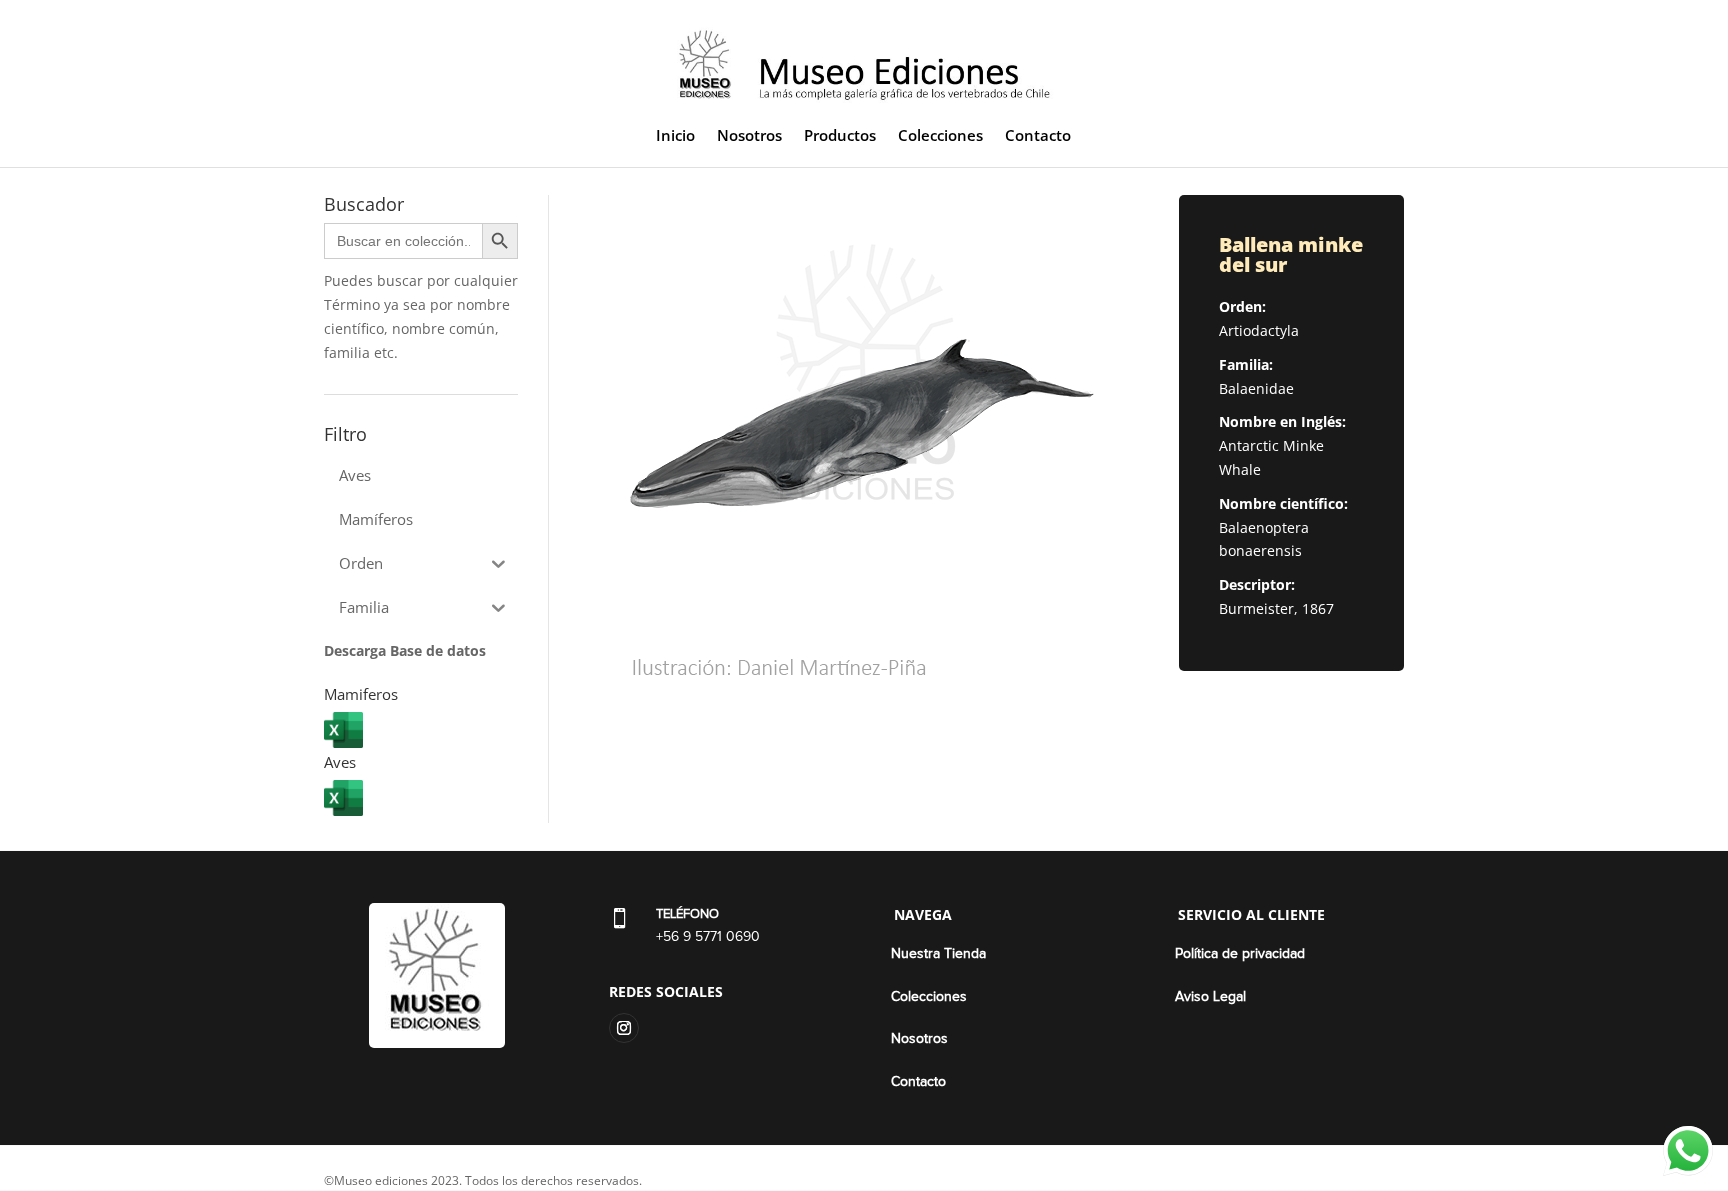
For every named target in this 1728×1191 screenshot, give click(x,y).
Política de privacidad (1240, 954)
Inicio (675, 136)
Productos (840, 136)
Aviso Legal (1210, 997)
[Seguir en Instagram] (624, 1028)
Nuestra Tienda (938, 954)
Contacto (1038, 136)
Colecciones (940, 136)
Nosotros (749, 136)
